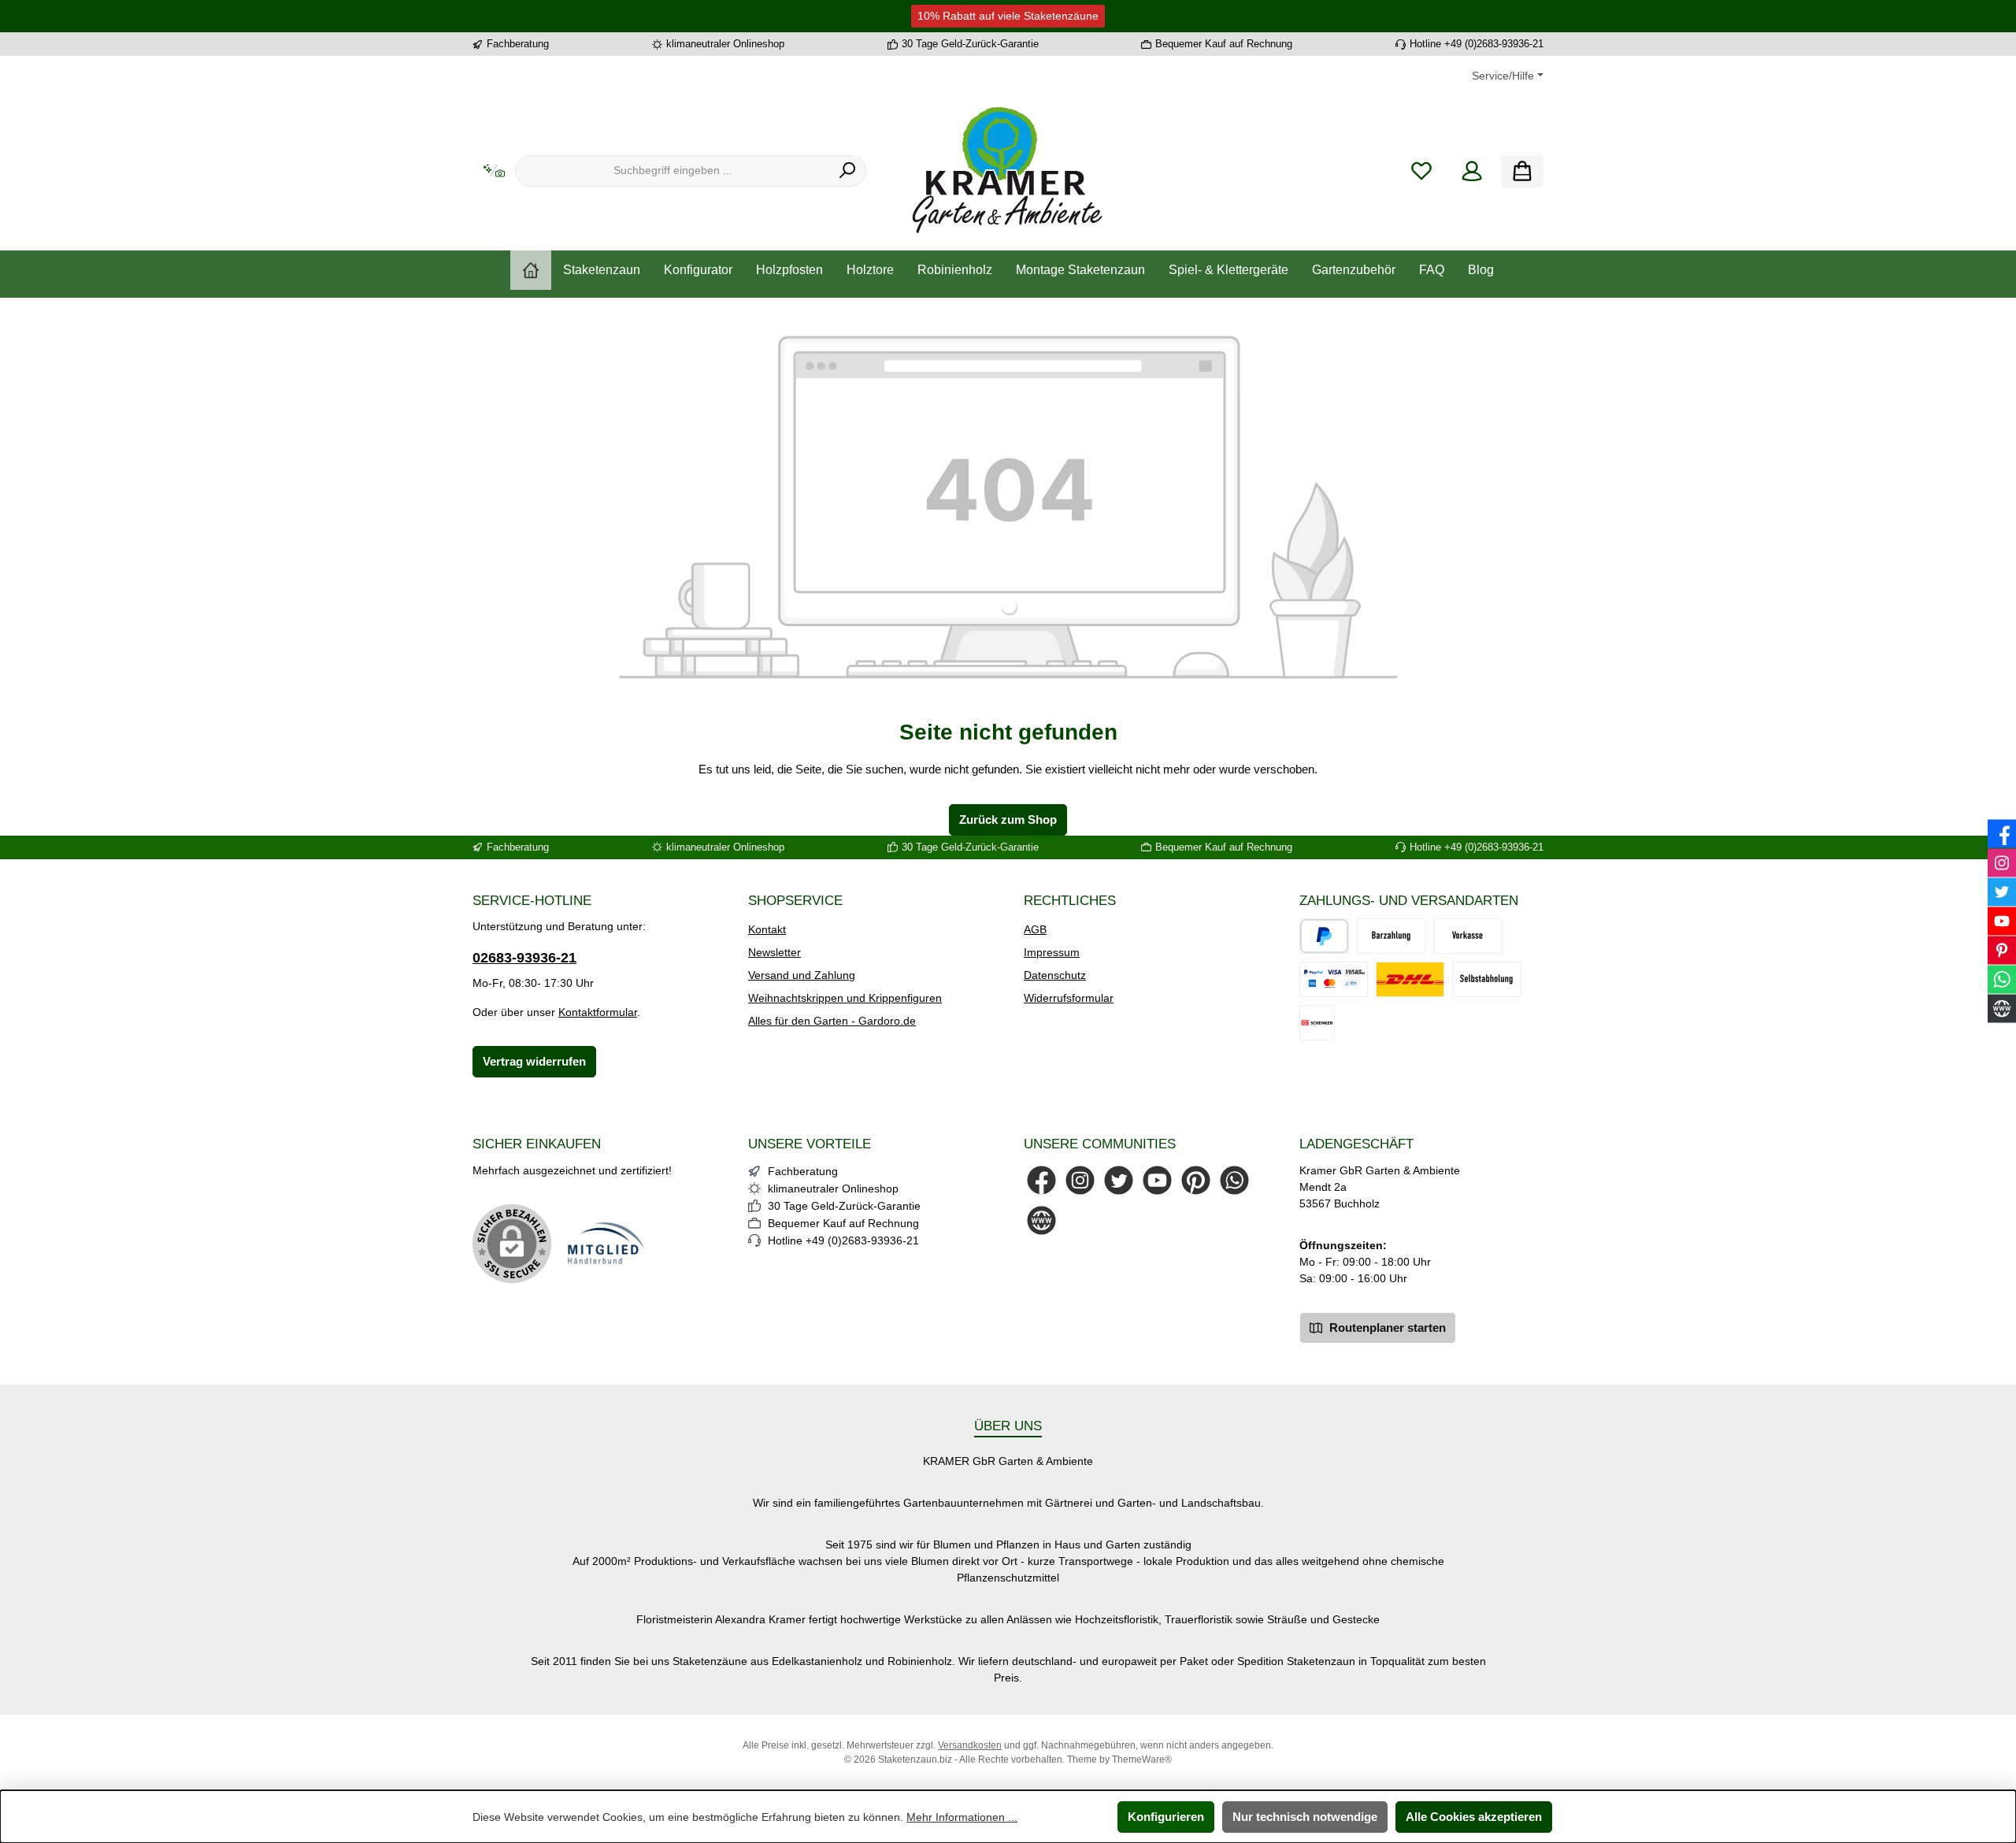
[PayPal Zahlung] (1334, 979)
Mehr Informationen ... (962, 1817)
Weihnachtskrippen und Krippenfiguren (845, 998)
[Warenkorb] (1522, 171)
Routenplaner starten (1386, 1328)
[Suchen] (848, 171)
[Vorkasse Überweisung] (1468, 936)
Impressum (1052, 952)
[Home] (531, 270)
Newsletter (775, 952)
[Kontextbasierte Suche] (494, 171)
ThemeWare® (1142, 1760)
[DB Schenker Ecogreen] (1317, 1023)
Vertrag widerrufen (534, 1061)
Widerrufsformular (1069, 998)
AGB (1035, 929)
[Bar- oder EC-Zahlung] (1391, 936)
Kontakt (767, 929)
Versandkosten (970, 1745)
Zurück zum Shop (1008, 820)
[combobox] (673, 171)
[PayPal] (1324, 936)
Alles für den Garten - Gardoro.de (832, 1021)
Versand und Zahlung (802, 975)
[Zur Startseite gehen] (1008, 171)
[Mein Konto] (1472, 171)
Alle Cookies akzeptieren (1474, 1817)
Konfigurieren (1166, 1817)
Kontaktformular (598, 1012)
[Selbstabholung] (1486, 979)
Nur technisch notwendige (1305, 1817)
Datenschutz (1055, 975)
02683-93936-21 (524, 958)
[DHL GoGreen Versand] (1410, 979)
